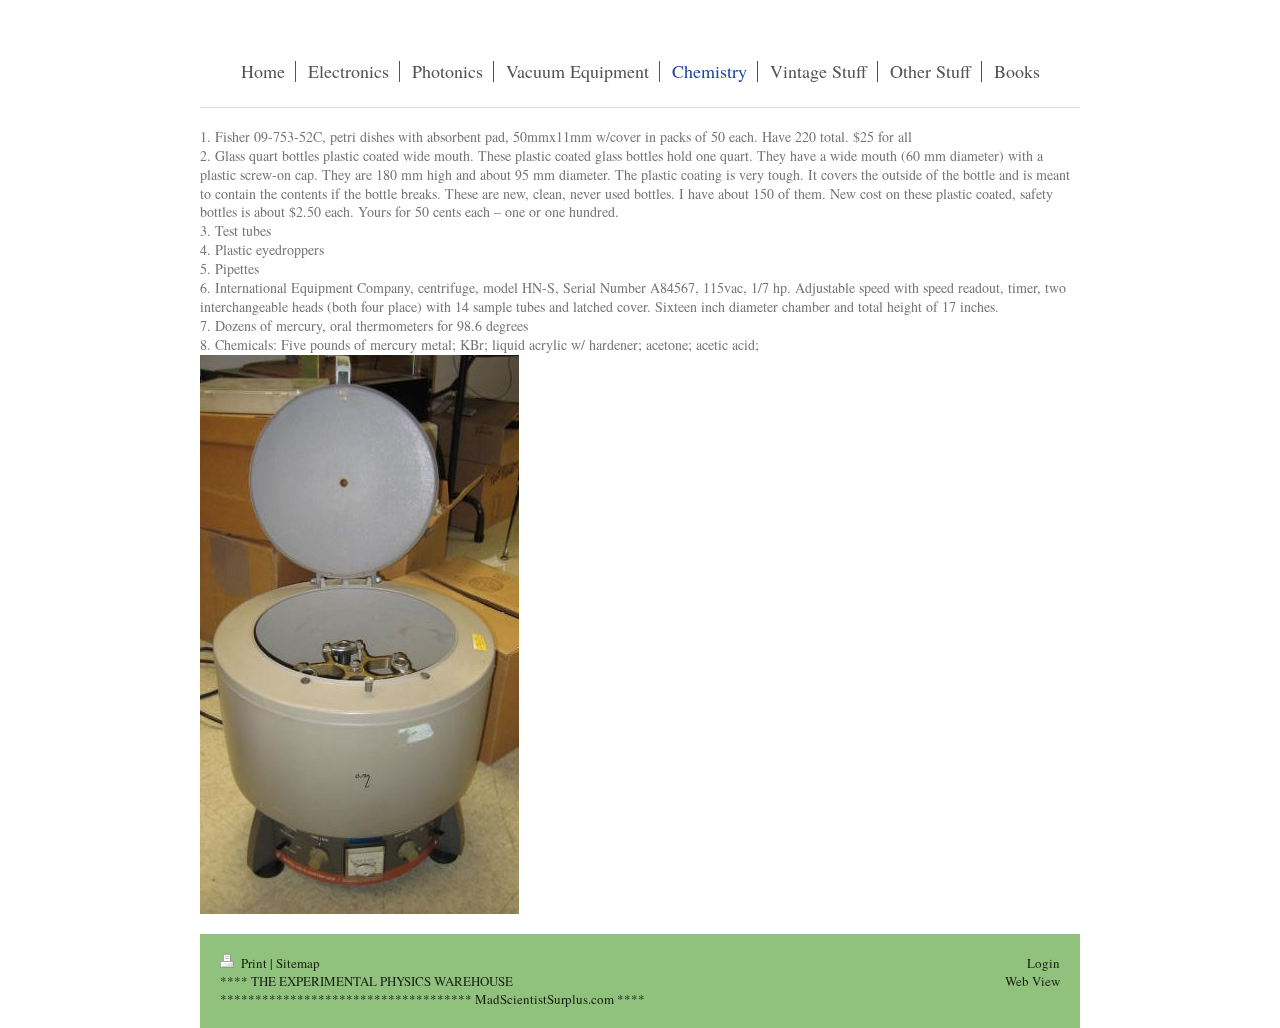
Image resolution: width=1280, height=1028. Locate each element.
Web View (1032, 981)
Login (1043, 963)
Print (254, 963)
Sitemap (298, 963)
